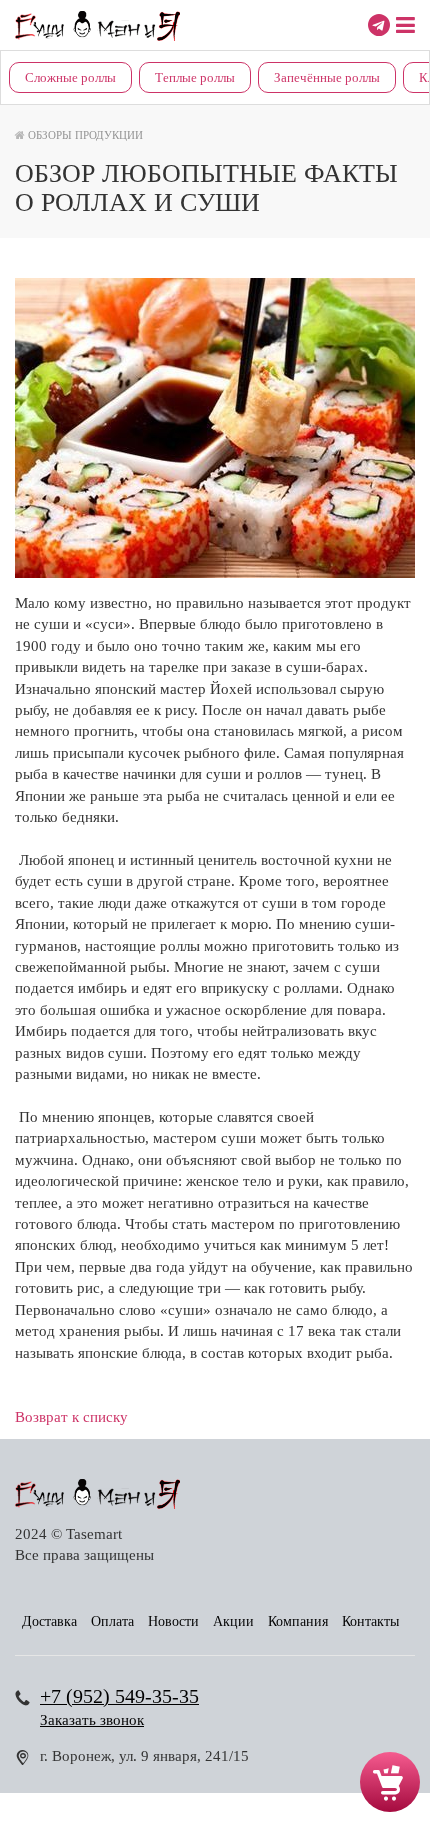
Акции (233, 1621)
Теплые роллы (195, 77)
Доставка (49, 1621)
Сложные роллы (70, 77)
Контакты (370, 1621)
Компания (298, 1621)
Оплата (112, 1621)
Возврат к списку (71, 1417)
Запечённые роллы (327, 77)
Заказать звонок (92, 1720)
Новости (173, 1621)
